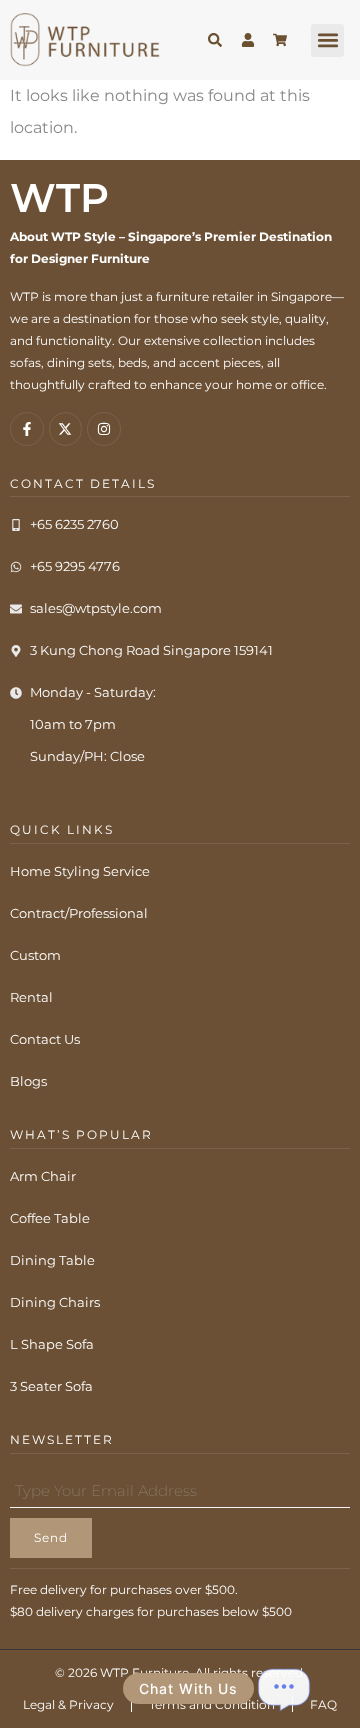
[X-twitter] (66, 429)
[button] (327, 40)
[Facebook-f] (27, 429)
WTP (59, 197)
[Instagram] (104, 429)
